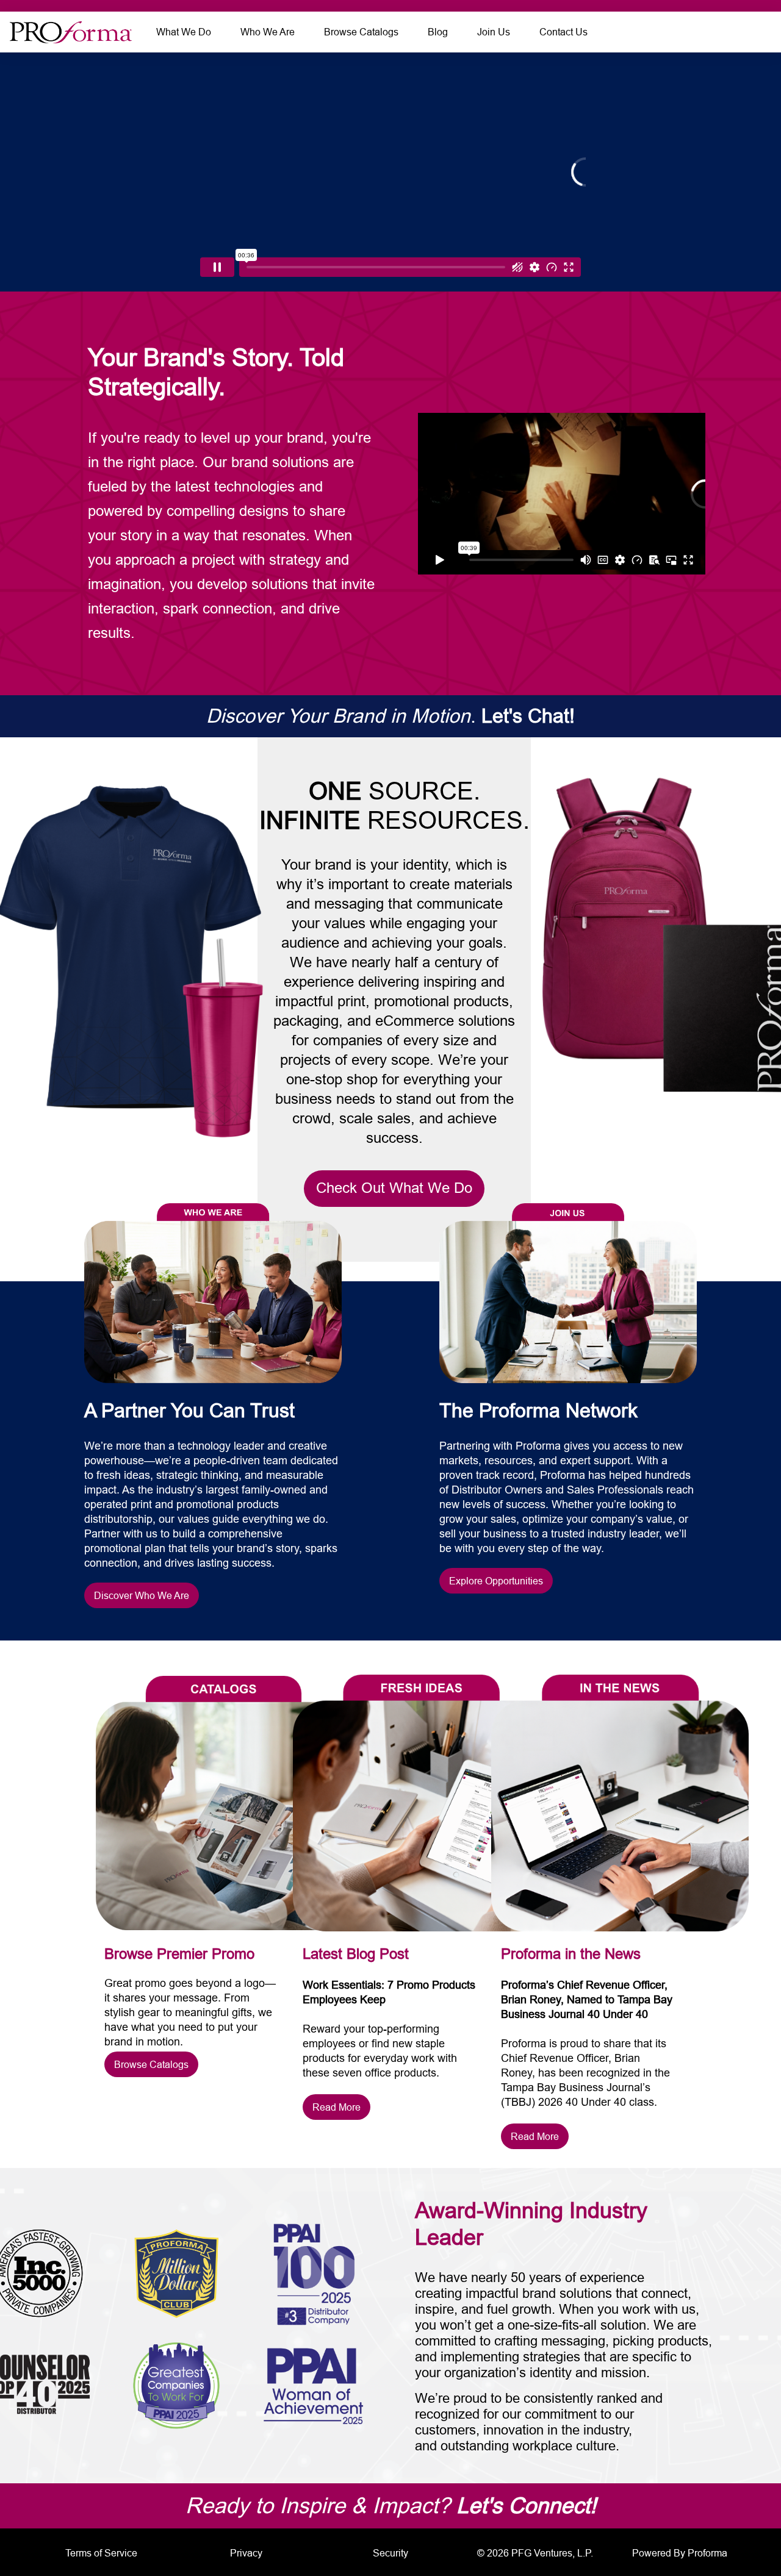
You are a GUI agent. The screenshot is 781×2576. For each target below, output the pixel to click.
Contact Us (563, 32)
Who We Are (268, 32)
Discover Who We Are (142, 1595)
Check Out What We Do (394, 1188)
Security (390, 2553)
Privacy (246, 2553)
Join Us (494, 32)
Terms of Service (101, 2553)
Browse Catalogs (361, 32)
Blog (438, 32)
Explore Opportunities (496, 1581)
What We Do (184, 32)
